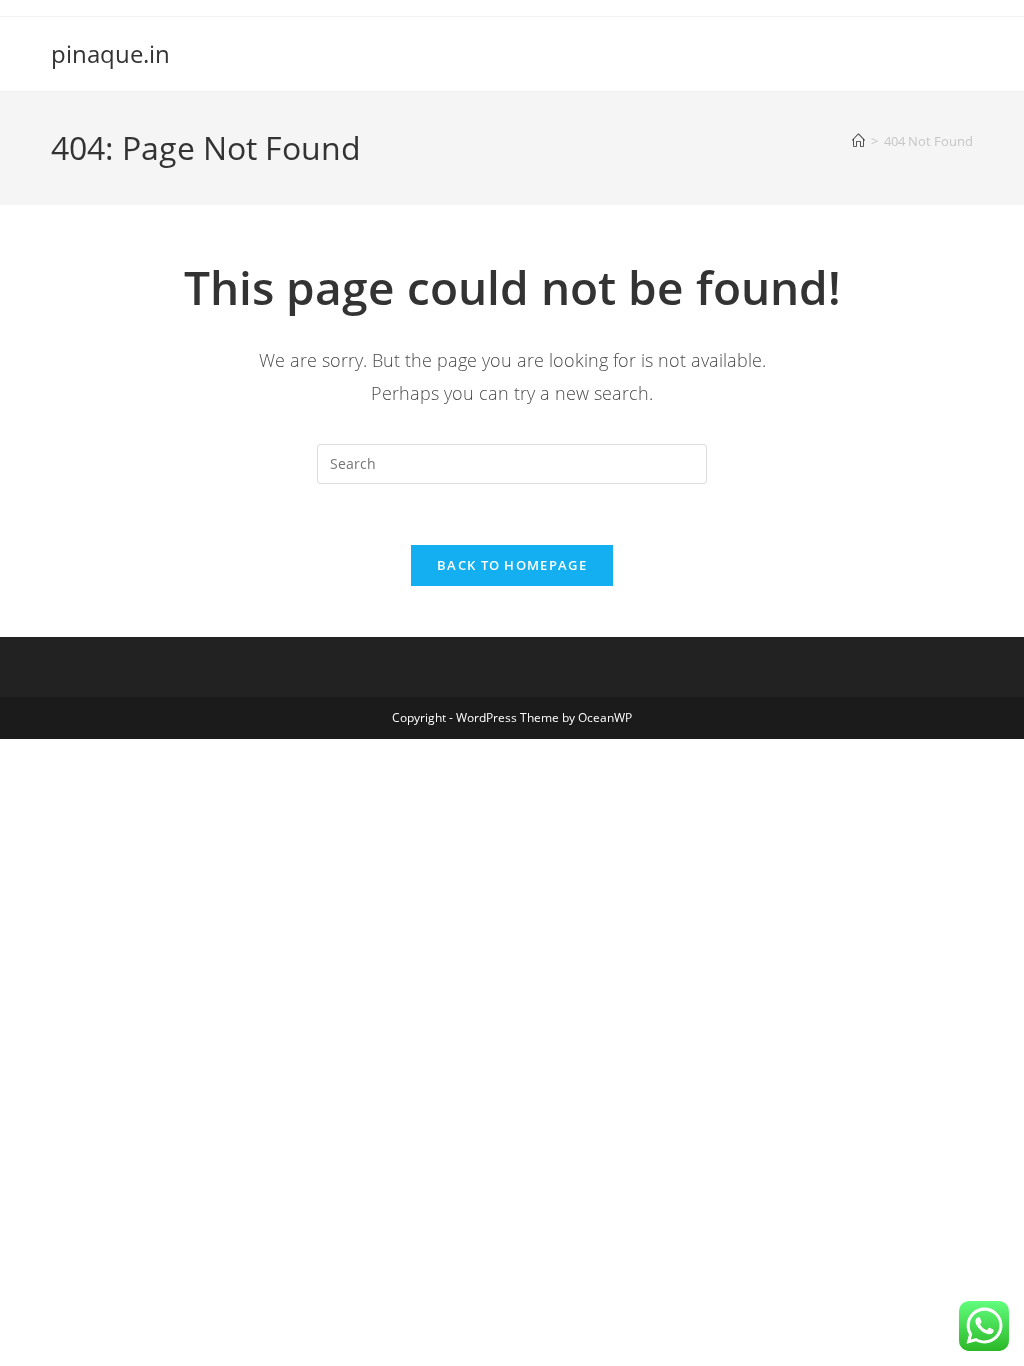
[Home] (858, 141)
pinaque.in (110, 53)
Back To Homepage (512, 565)
